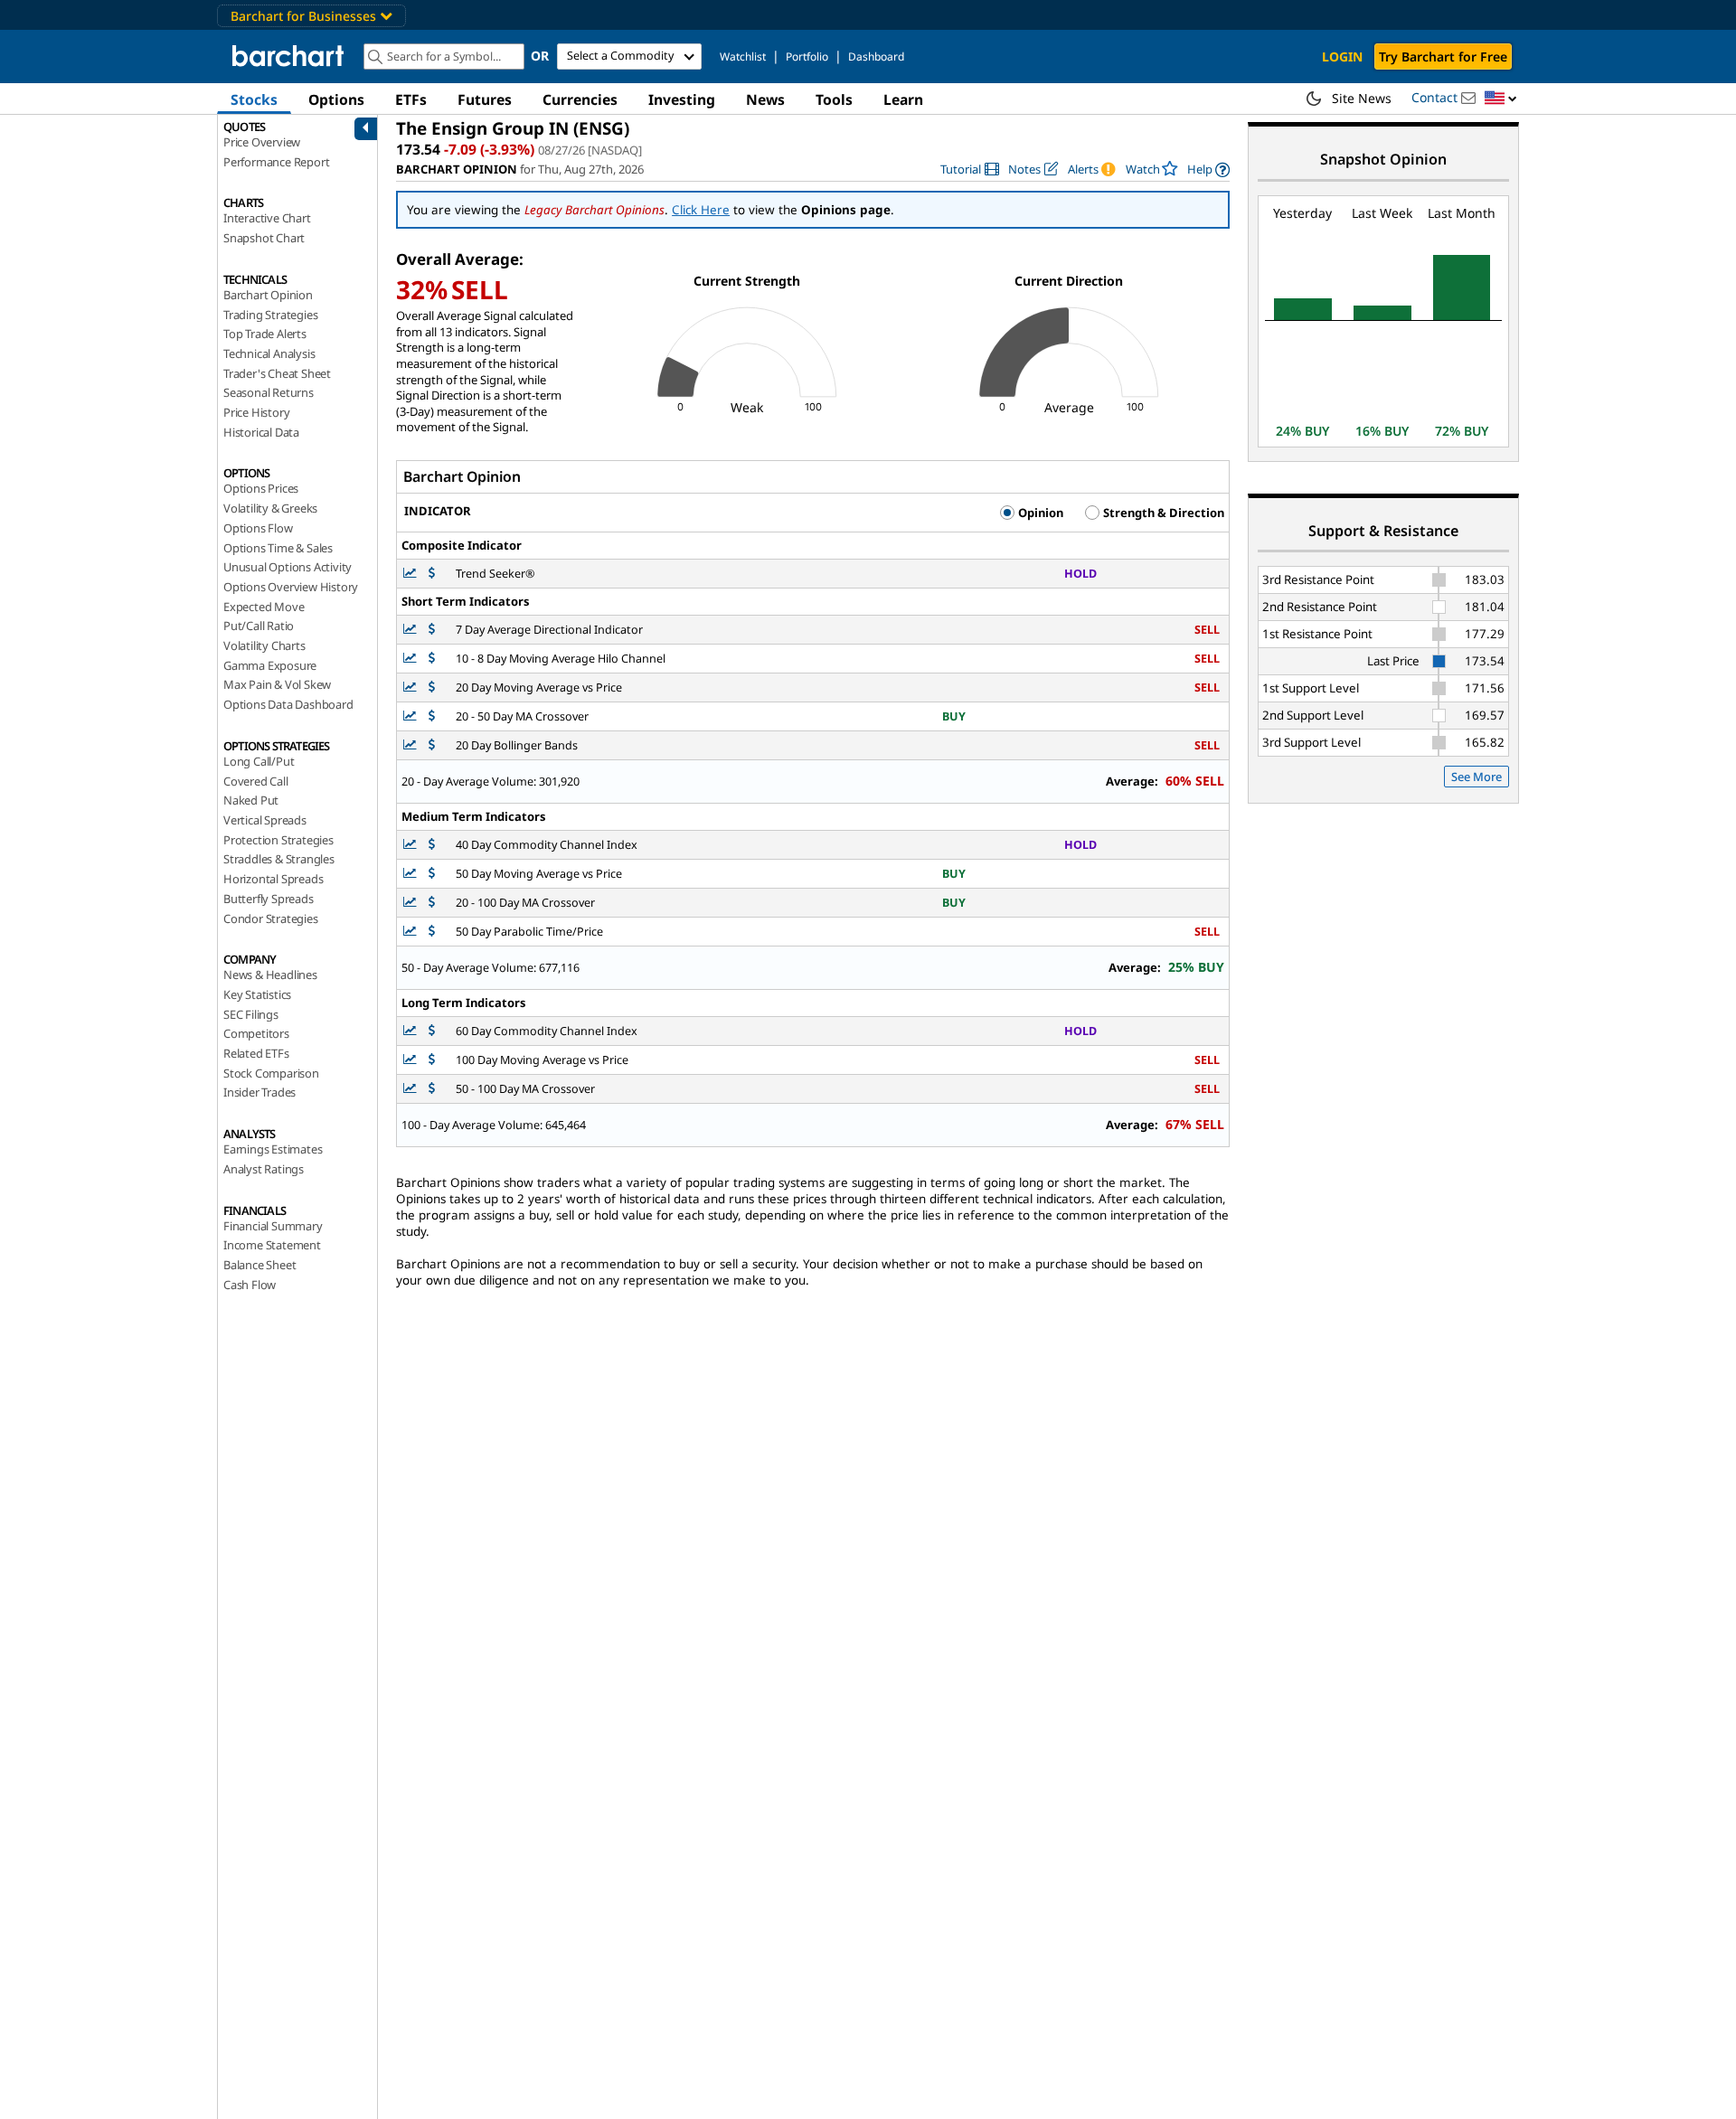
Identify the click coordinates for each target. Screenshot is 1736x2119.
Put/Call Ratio (259, 626)
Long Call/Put (259, 761)
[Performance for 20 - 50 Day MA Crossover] (432, 716)
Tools (834, 99)
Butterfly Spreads (269, 899)
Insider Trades (259, 1092)
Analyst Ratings (264, 1169)
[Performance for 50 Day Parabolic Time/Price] (432, 932)
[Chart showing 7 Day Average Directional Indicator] (411, 630)
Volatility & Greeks (270, 508)
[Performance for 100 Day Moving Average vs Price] (432, 1060)
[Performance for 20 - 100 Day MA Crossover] (432, 903)
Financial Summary (273, 1226)
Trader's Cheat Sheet (277, 373)
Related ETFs (256, 1053)
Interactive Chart (267, 218)
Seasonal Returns (269, 392)
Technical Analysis (269, 353)
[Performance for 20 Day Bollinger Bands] (432, 745)
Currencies (580, 99)
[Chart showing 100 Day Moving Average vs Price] (411, 1060)
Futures (485, 99)
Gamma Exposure (270, 665)
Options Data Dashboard (288, 704)
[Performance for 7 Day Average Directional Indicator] (432, 630)
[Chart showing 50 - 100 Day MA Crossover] (411, 1089)
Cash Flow (250, 1285)
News (765, 99)
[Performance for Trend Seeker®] (432, 574)
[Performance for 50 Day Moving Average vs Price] (432, 874)
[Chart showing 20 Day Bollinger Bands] (411, 745)
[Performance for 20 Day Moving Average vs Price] (432, 687)
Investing (682, 99)
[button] (1501, 99)
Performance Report (276, 162)
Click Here (701, 210)
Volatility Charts (264, 645)
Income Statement (272, 1245)
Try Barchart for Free (1443, 57)
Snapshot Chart (264, 238)
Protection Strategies (278, 840)
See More (1477, 777)
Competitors (256, 1033)
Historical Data (261, 432)
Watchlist (743, 57)
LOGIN (1342, 57)
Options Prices (261, 488)
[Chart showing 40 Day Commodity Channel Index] (411, 845)
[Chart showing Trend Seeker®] (411, 574)
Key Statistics (257, 994)
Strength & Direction (1162, 513)
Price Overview (262, 142)
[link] (970, 170)
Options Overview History (291, 587)
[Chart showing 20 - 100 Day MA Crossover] (411, 903)
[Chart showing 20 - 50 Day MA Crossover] (411, 716)
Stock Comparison (271, 1073)
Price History (256, 412)
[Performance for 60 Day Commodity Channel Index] (432, 1031)
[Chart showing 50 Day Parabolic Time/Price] (411, 932)
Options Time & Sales (278, 548)
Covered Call (256, 781)
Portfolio (807, 57)
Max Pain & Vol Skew (277, 684)
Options (336, 99)
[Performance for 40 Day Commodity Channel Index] (432, 845)
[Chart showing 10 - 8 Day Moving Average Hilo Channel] (411, 659)
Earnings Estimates (273, 1149)
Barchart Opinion (268, 295)
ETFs (411, 99)
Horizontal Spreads (273, 879)
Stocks (254, 99)
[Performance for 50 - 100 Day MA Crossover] (432, 1089)
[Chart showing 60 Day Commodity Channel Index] (411, 1031)
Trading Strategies (270, 315)
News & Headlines (270, 975)
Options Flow (258, 528)
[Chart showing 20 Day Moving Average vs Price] (411, 687)
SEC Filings (251, 1014)
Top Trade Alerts (265, 334)
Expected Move (264, 607)
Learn (903, 99)
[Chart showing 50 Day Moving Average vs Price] (411, 874)
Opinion (1039, 513)
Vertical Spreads (265, 820)
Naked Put (251, 800)
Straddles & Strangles (279, 859)
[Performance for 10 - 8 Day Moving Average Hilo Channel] (432, 659)
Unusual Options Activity (288, 567)
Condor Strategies (271, 918)
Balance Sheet (259, 1265)
